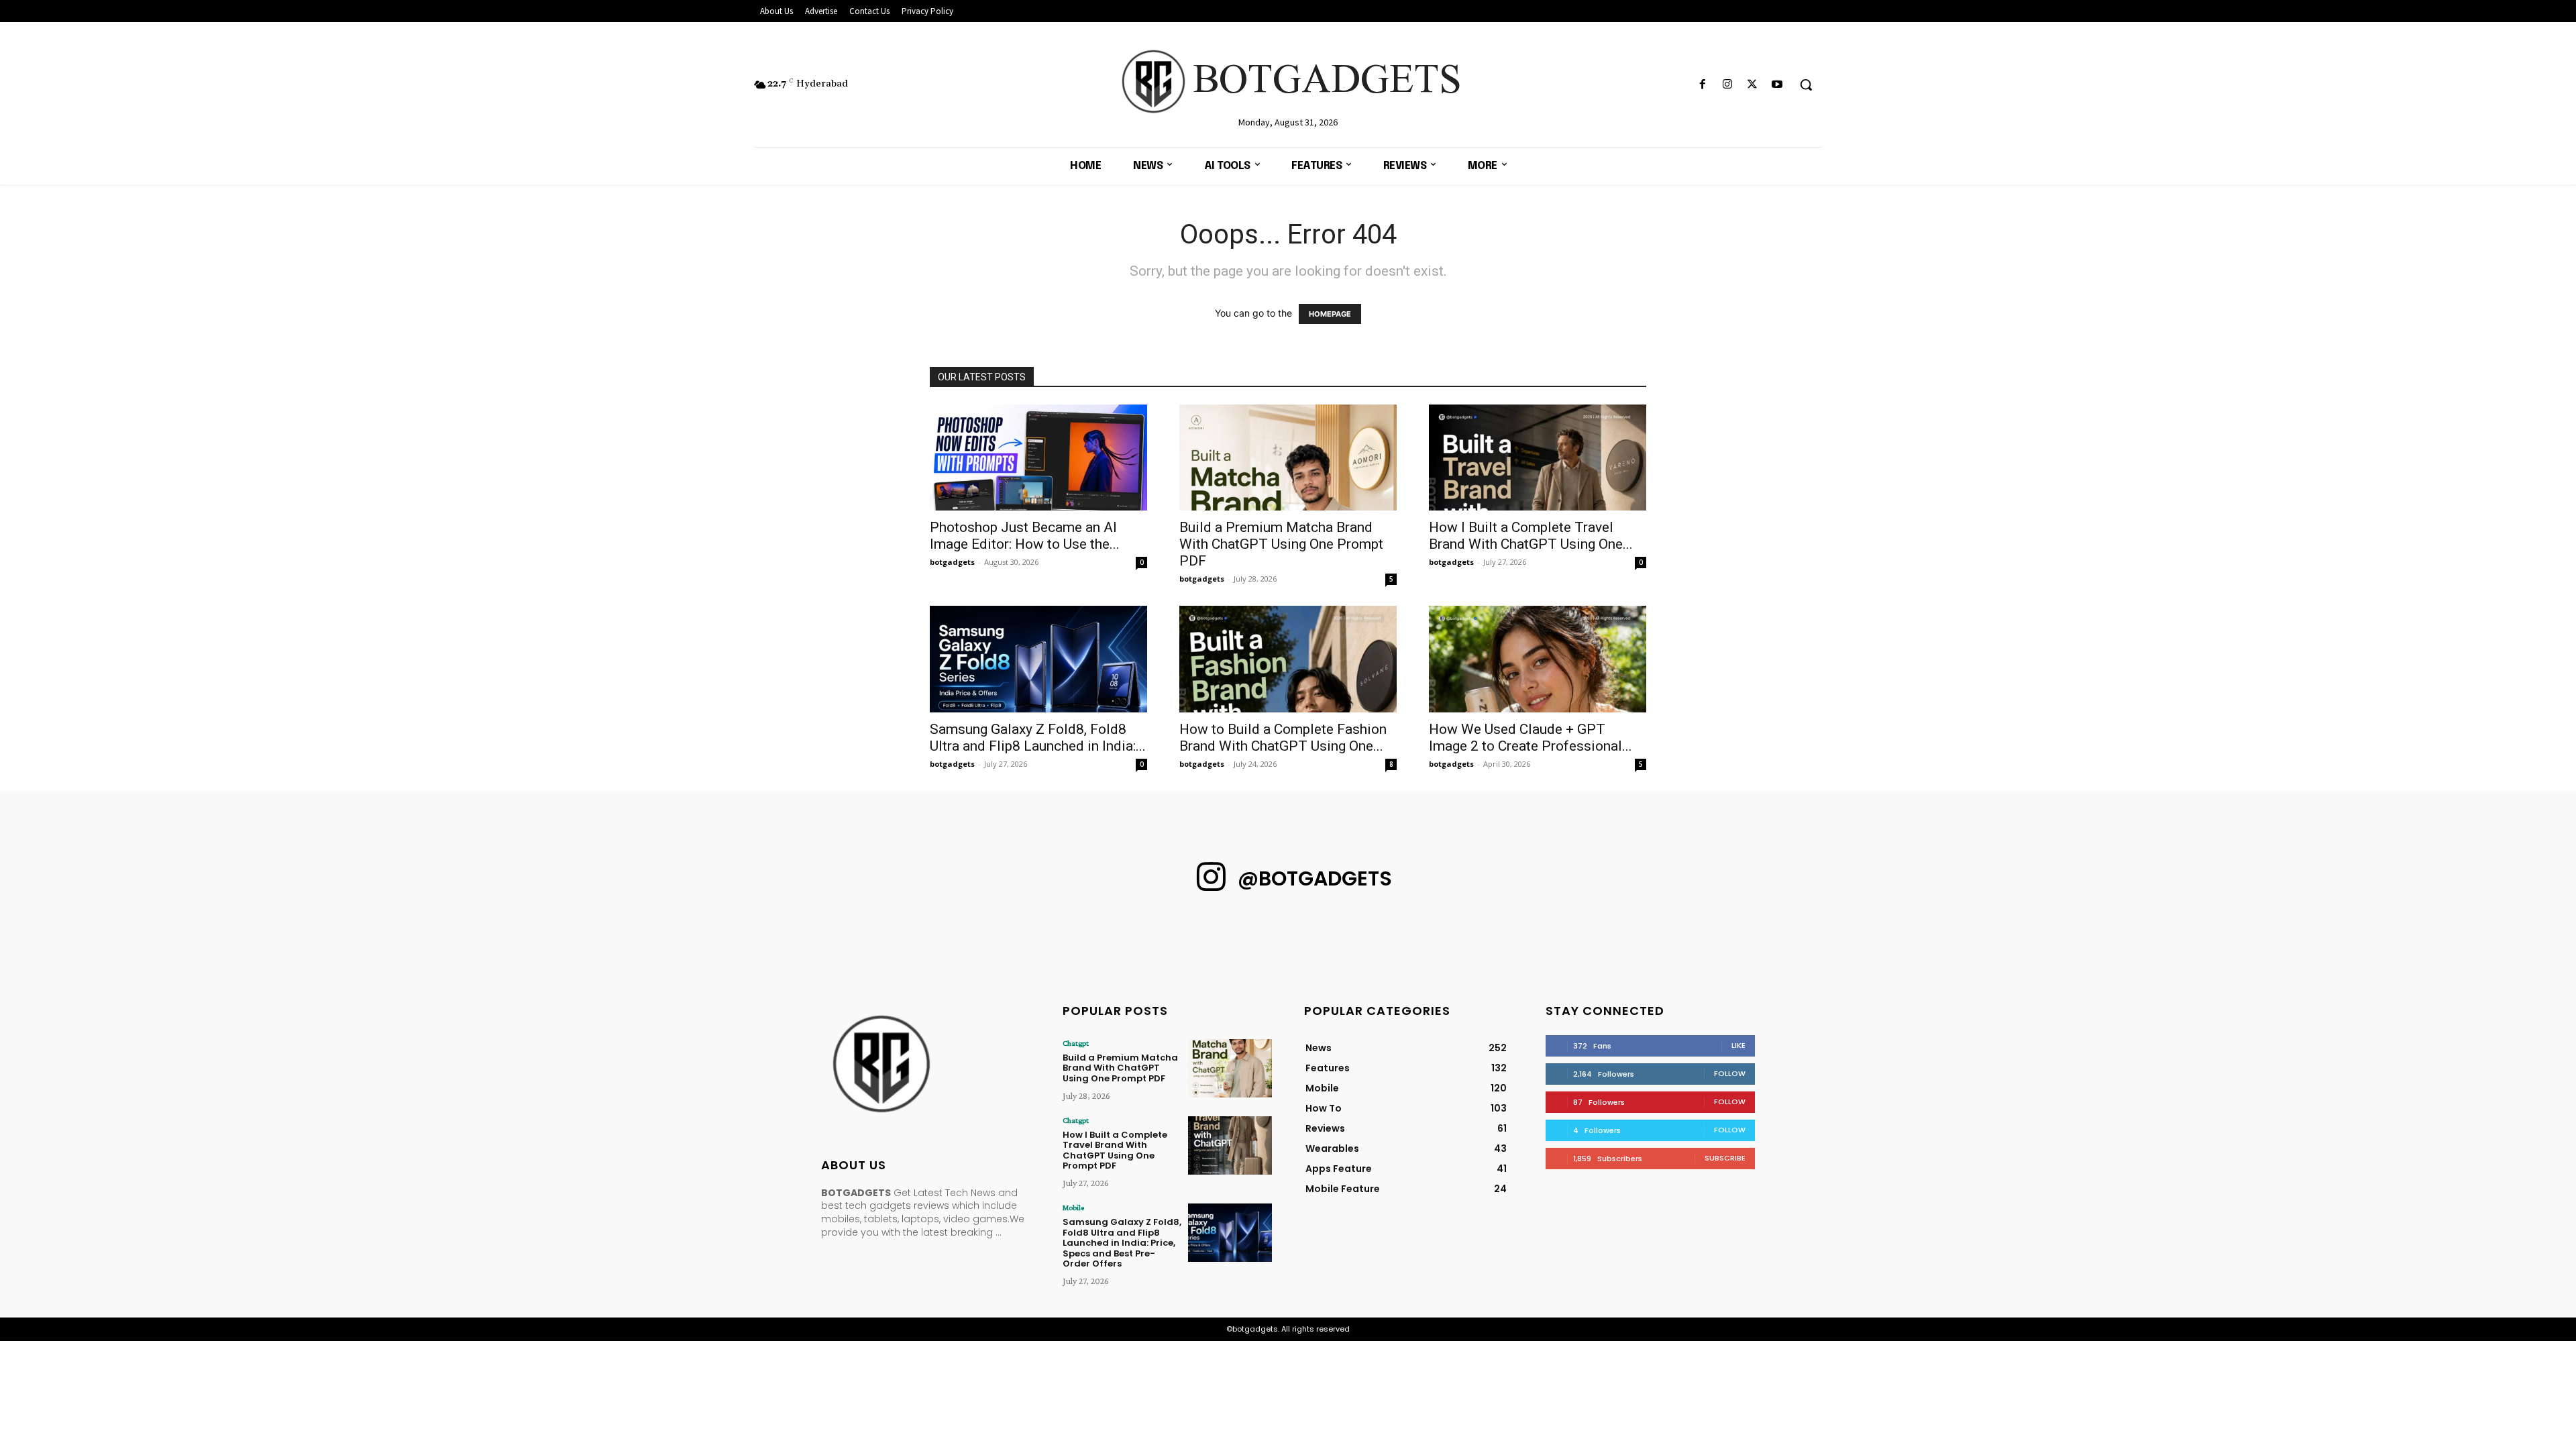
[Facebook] (1702, 85)
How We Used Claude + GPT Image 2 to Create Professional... (1531, 738)
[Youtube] (1777, 85)
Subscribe (1725, 1158)
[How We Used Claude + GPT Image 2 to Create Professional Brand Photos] (1538, 659)
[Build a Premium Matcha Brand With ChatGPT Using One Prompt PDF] (1288, 458)
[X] (1753, 85)
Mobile (1073, 1207)
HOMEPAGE (1330, 314)
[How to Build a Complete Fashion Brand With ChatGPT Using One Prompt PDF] (1288, 659)
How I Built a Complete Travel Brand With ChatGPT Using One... (1531, 536)
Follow (1730, 1073)
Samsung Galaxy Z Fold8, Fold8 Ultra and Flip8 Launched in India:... (1038, 738)
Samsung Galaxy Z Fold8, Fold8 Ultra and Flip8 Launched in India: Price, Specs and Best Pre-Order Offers (1122, 1243)
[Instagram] (1727, 85)
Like (1738, 1045)
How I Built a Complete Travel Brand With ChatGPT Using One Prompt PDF (1115, 1150)
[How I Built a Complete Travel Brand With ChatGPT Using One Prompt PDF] (1538, 458)
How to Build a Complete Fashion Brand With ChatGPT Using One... (1283, 738)
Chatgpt (1076, 1043)
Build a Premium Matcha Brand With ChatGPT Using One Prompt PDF (1281, 544)
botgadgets (952, 562)
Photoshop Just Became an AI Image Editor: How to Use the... (1025, 536)
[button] (1806, 85)
